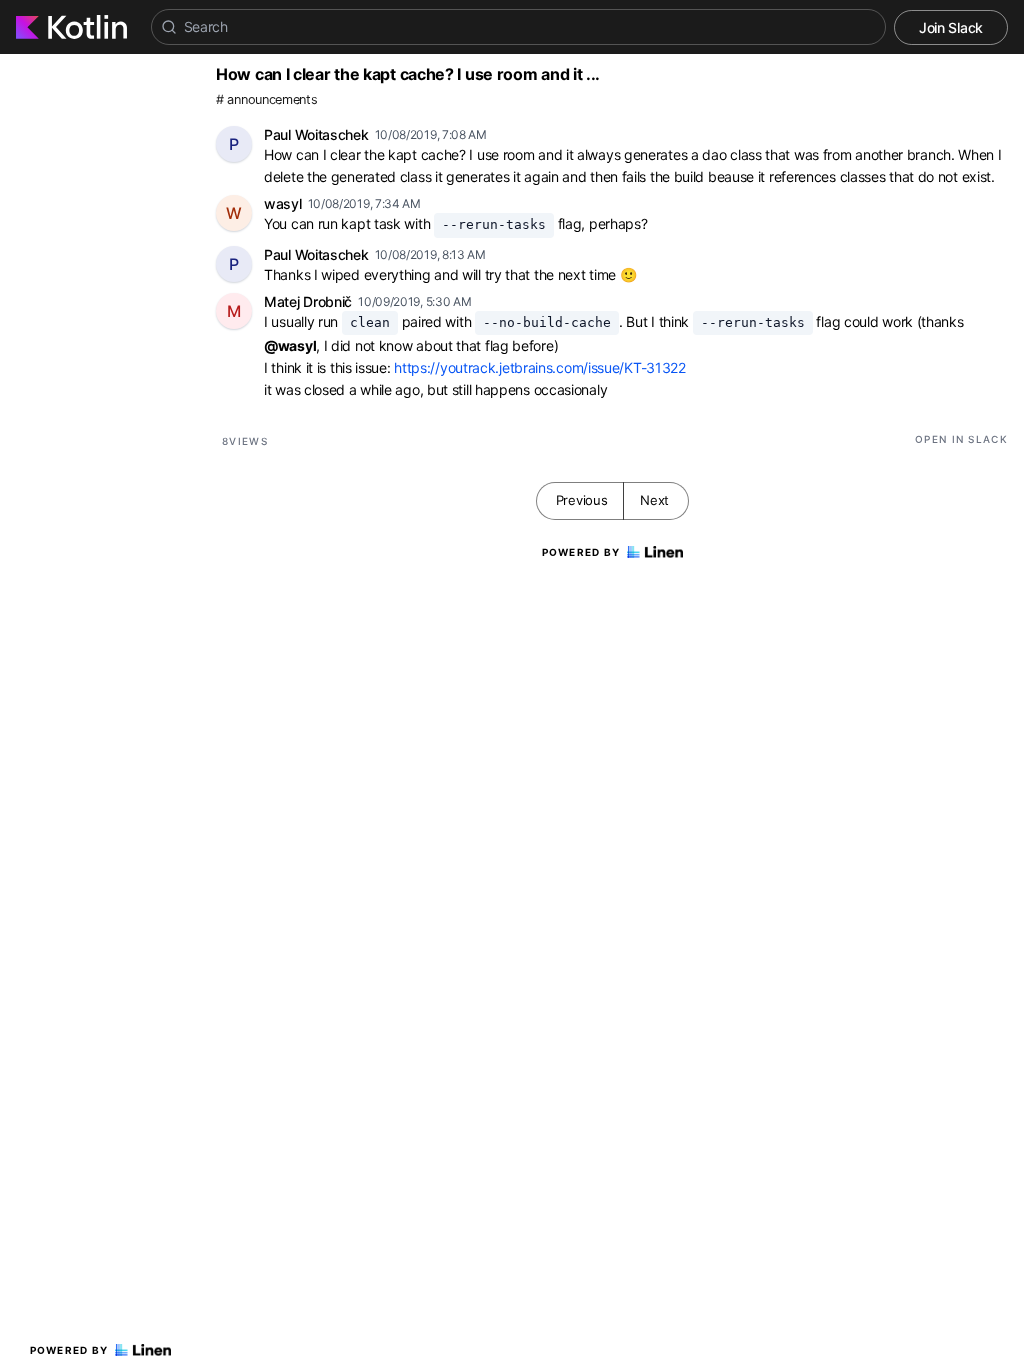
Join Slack (951, 27)
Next (654, 500)
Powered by (69, 1350)
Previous (582, 500)
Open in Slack (961, 439)
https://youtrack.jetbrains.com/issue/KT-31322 (540, 367)
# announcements (267, 99)
